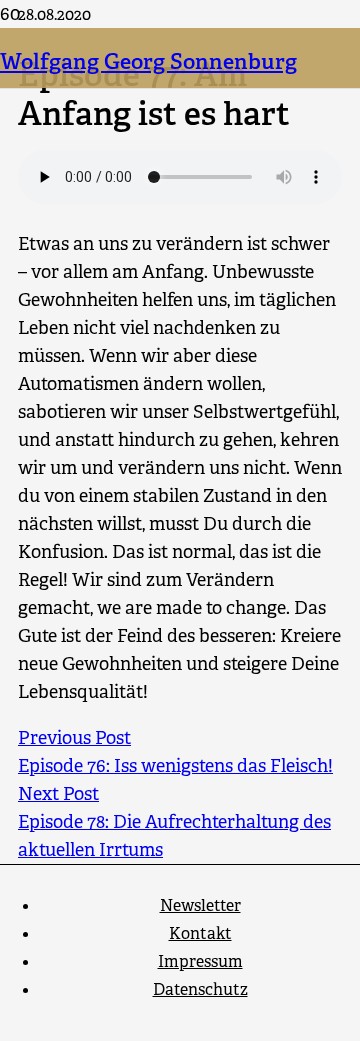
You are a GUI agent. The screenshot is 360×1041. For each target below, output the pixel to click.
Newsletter (200, 905)
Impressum (200, 961)
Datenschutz (200, 989)
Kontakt (200, 933)
